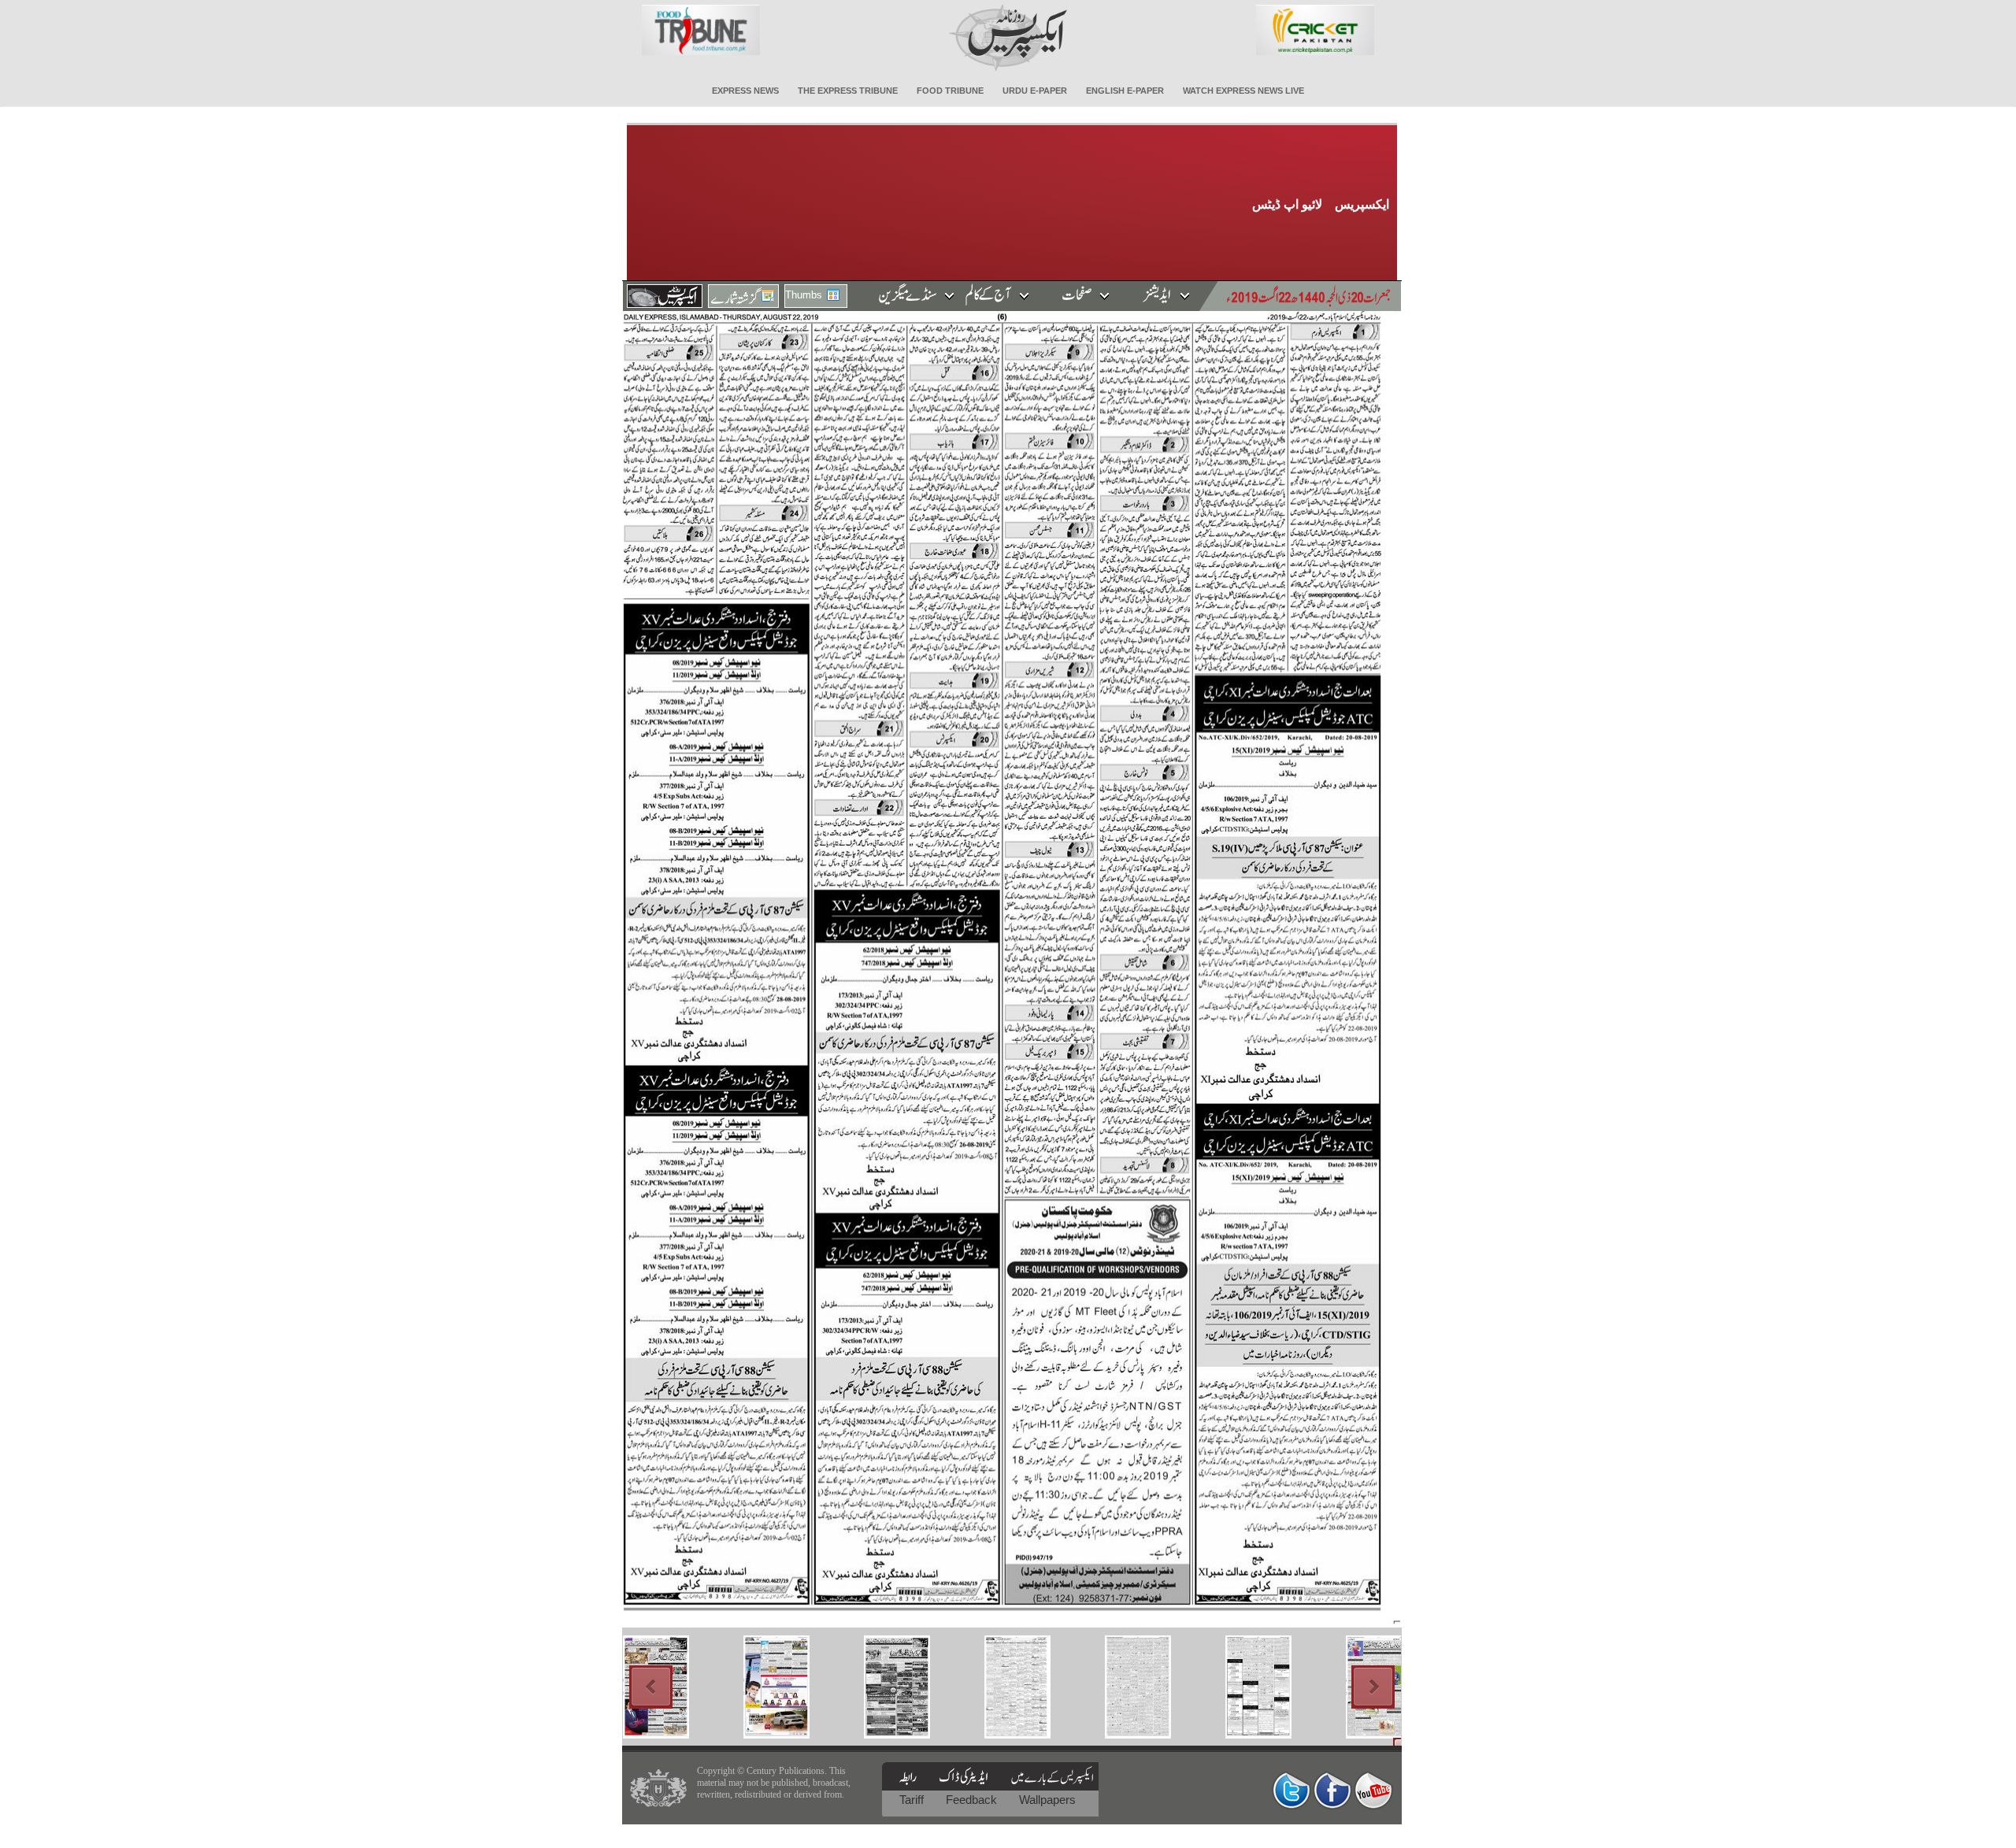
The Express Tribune (848, 91)
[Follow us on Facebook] (1332, 1790)
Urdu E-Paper (1035, 91)
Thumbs (804, 295)
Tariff (913, 1800)
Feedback (973, 1800)
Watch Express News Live (1243, 91)
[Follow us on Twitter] (1291, 1790)
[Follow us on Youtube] (1373, 1790)
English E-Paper (1125, 91)
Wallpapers (1047, 1800)
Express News (745, 91)
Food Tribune (950, 91)
